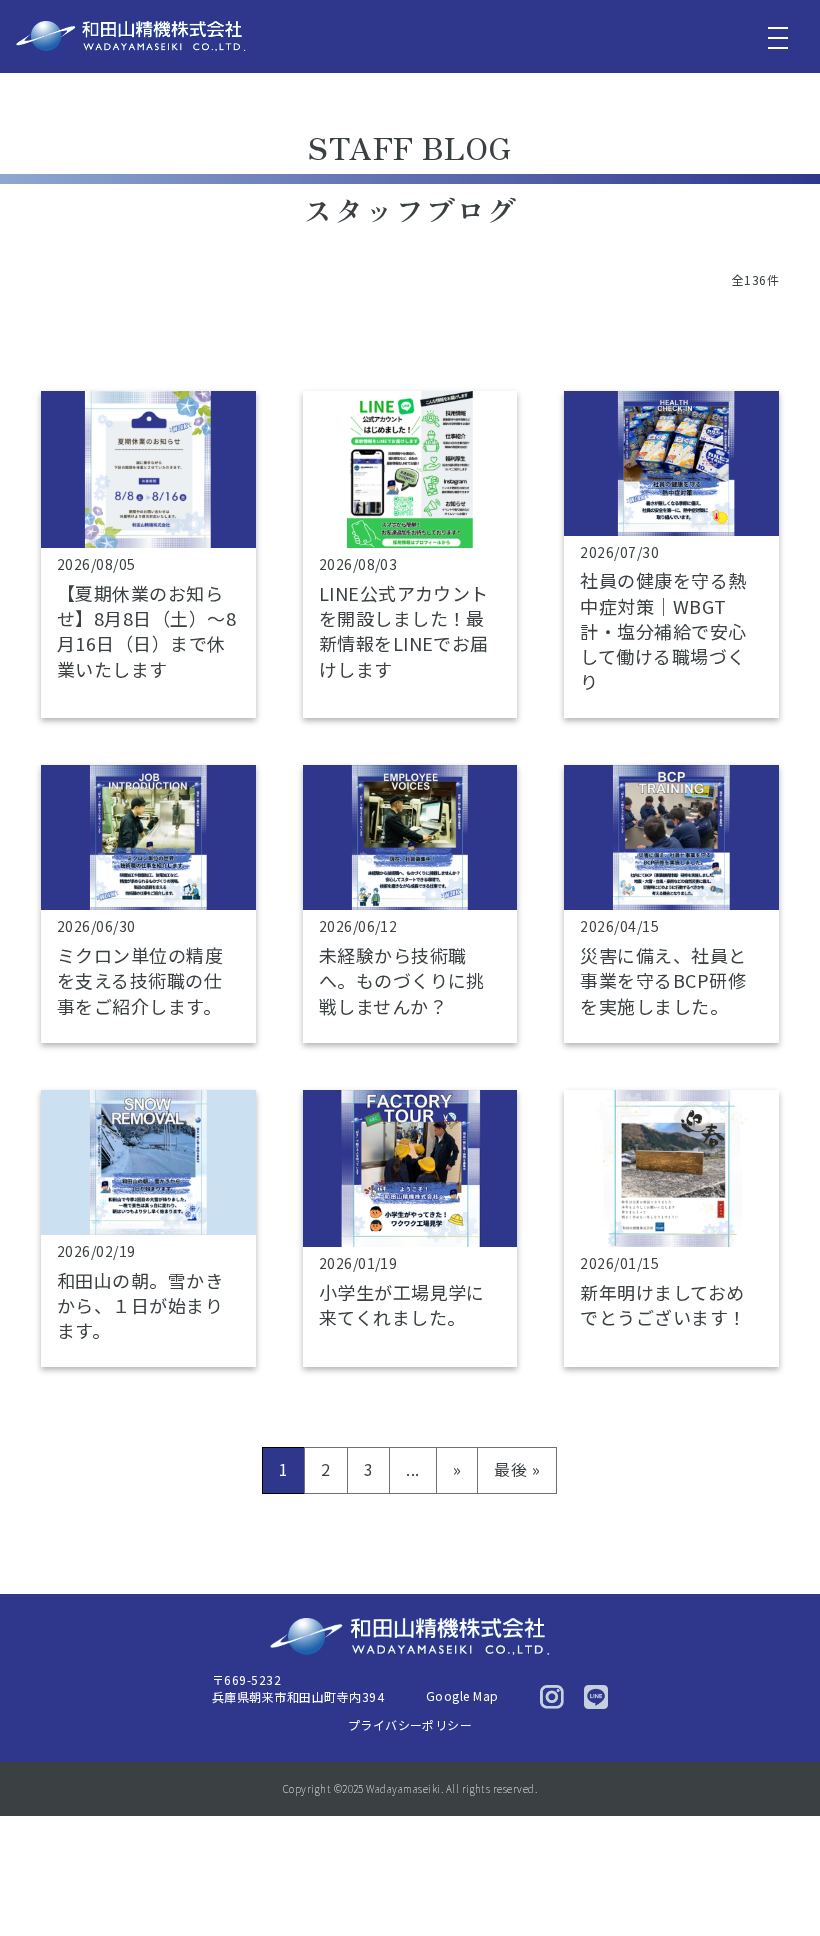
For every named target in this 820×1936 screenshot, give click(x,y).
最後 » (517, 1469)
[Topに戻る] (777, 1878)
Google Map (462, 1695)
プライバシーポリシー (410, 1724)
